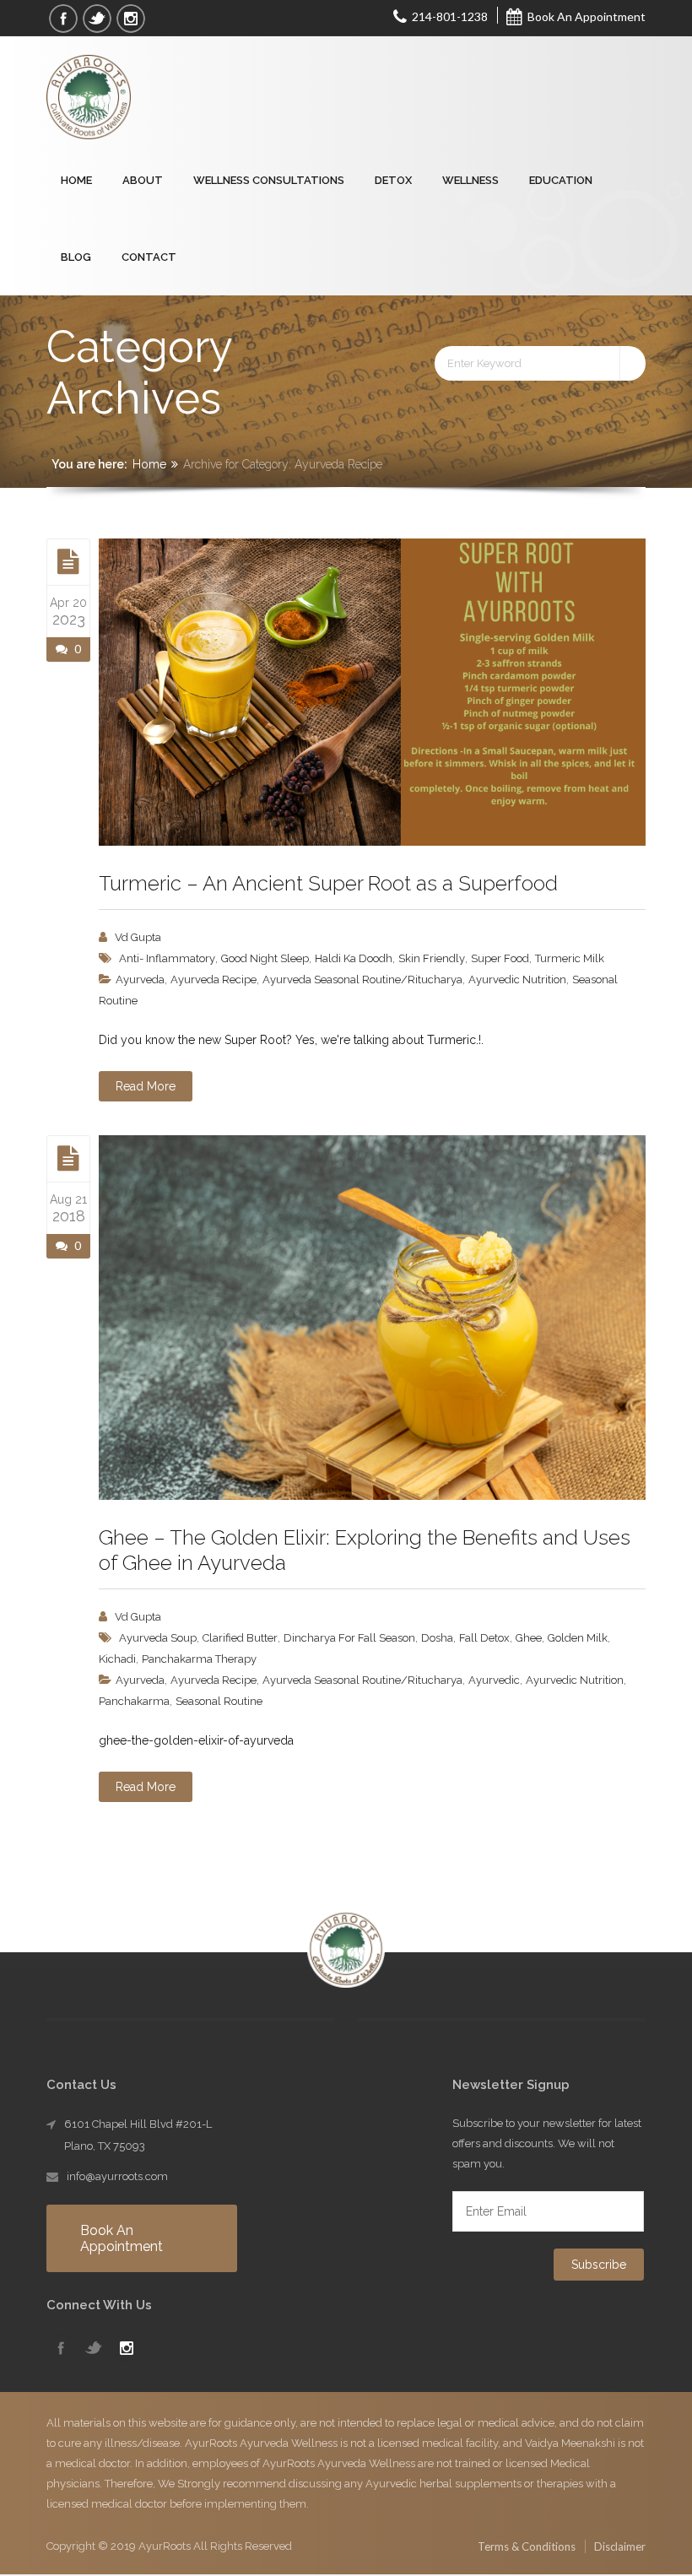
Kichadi (117, 1659)
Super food (500, 958)
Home (76, 180)
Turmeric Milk (570, 958)
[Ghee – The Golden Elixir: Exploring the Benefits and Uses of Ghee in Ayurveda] (68, 1158)
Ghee (529, 1638)
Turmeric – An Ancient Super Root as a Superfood (328, 883)
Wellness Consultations (269, 180)
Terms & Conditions (527, 2546)
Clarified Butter (240, 1638)
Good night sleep (265, 958)
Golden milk (578, 1638)
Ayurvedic (494, 1680)
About (143, 180)
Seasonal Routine (219, 1701)
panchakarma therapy (199, 1659)
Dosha (437, 1638)
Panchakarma (134, 1701)
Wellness (470, 180)
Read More (146, 1086)
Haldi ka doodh (354, 958)
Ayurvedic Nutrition (517, 980)
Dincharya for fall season (349, 1638)
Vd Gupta (138, 937)
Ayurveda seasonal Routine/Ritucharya (362, 980)
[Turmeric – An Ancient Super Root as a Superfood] (68, 561)
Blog (76, 257)
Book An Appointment (585, 16)
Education (561, 180)
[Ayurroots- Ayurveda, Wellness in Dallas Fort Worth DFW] (92, 98)
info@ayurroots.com (117, 2176)
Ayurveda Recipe (214, 980)
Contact (149, 257)
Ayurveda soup (158, 1638)
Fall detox (484, 1638)
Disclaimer (620, 2546)
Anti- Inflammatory (167, 958)
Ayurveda (140, 980)
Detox (393, 180)
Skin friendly (432, 958)
